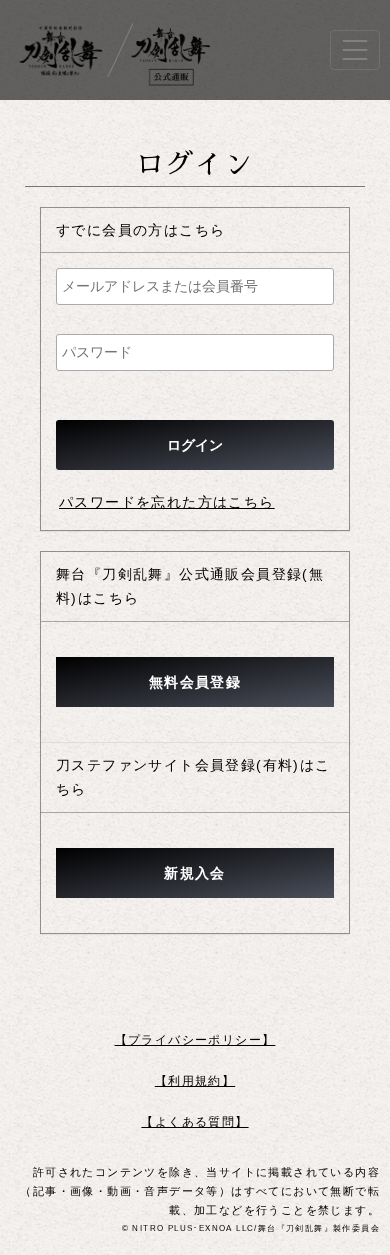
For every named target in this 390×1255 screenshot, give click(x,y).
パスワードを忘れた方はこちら (167, 502)
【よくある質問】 (194, 1122)
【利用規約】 (195, 1081)
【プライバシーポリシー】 (195, 1040)
